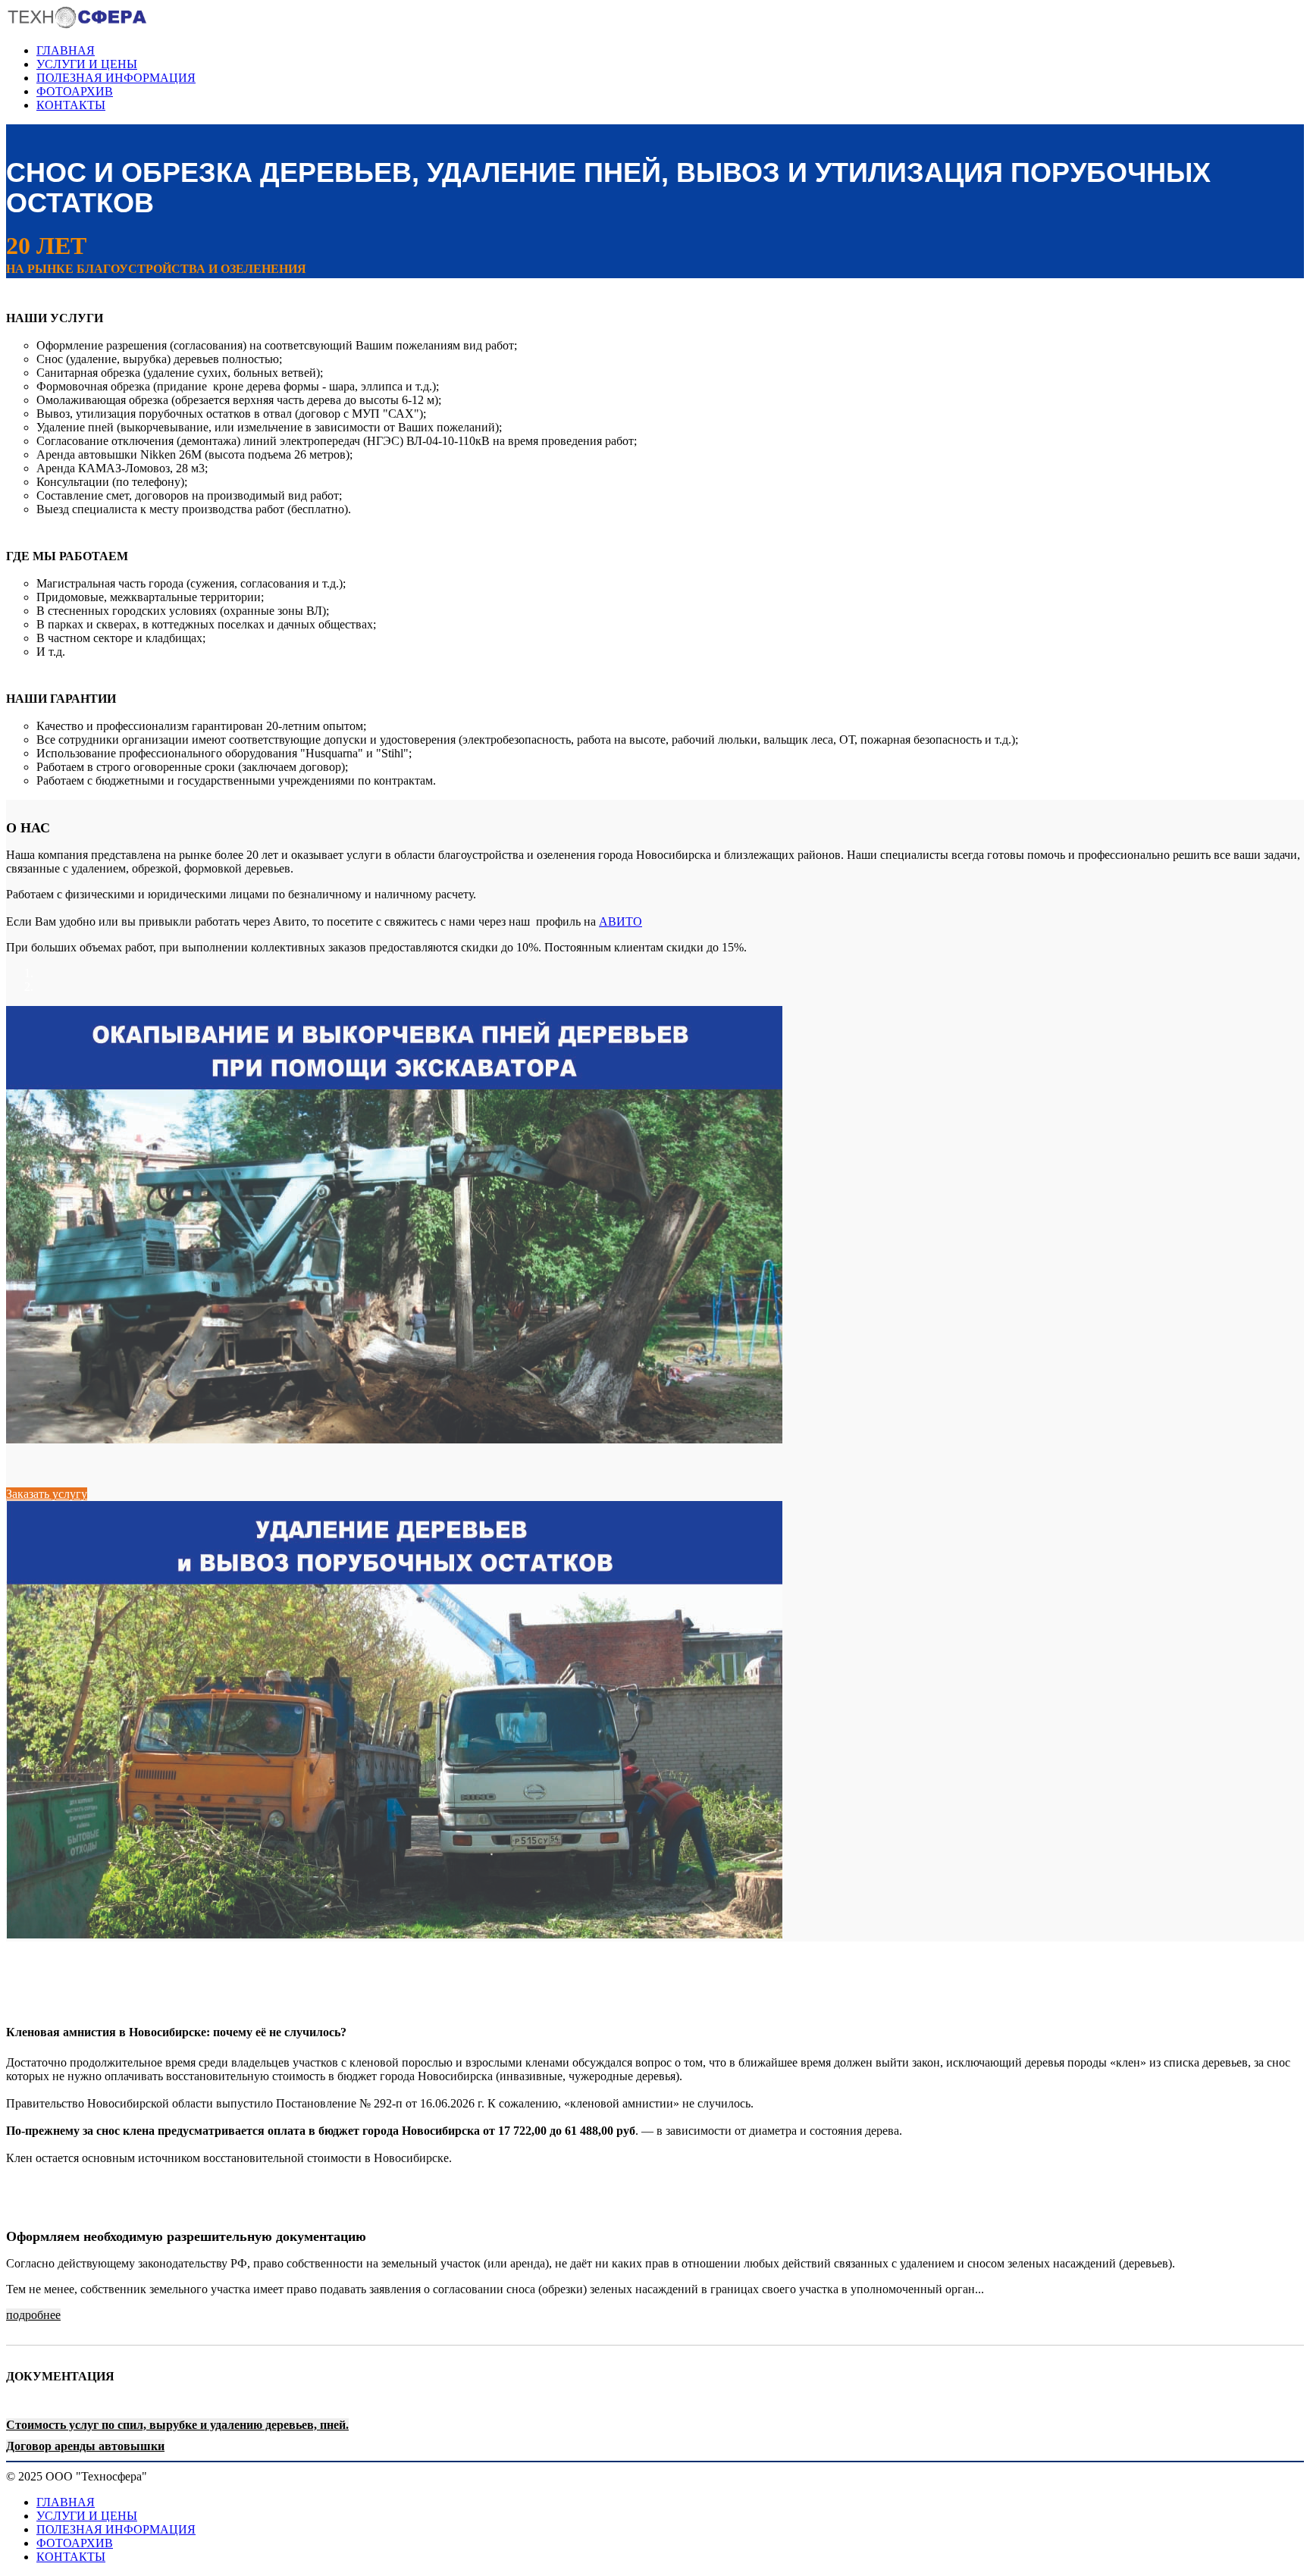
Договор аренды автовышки (85, 2446)
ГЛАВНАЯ (66, 50)
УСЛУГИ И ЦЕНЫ (87, 64)
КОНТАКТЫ (71, 105)
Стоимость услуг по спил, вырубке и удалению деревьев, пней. (177, 2425)
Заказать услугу (47, 1494)
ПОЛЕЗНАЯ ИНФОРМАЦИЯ (116, 78)
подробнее (33, 2315)
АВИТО (621, 921)
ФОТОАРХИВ (75, 91)
